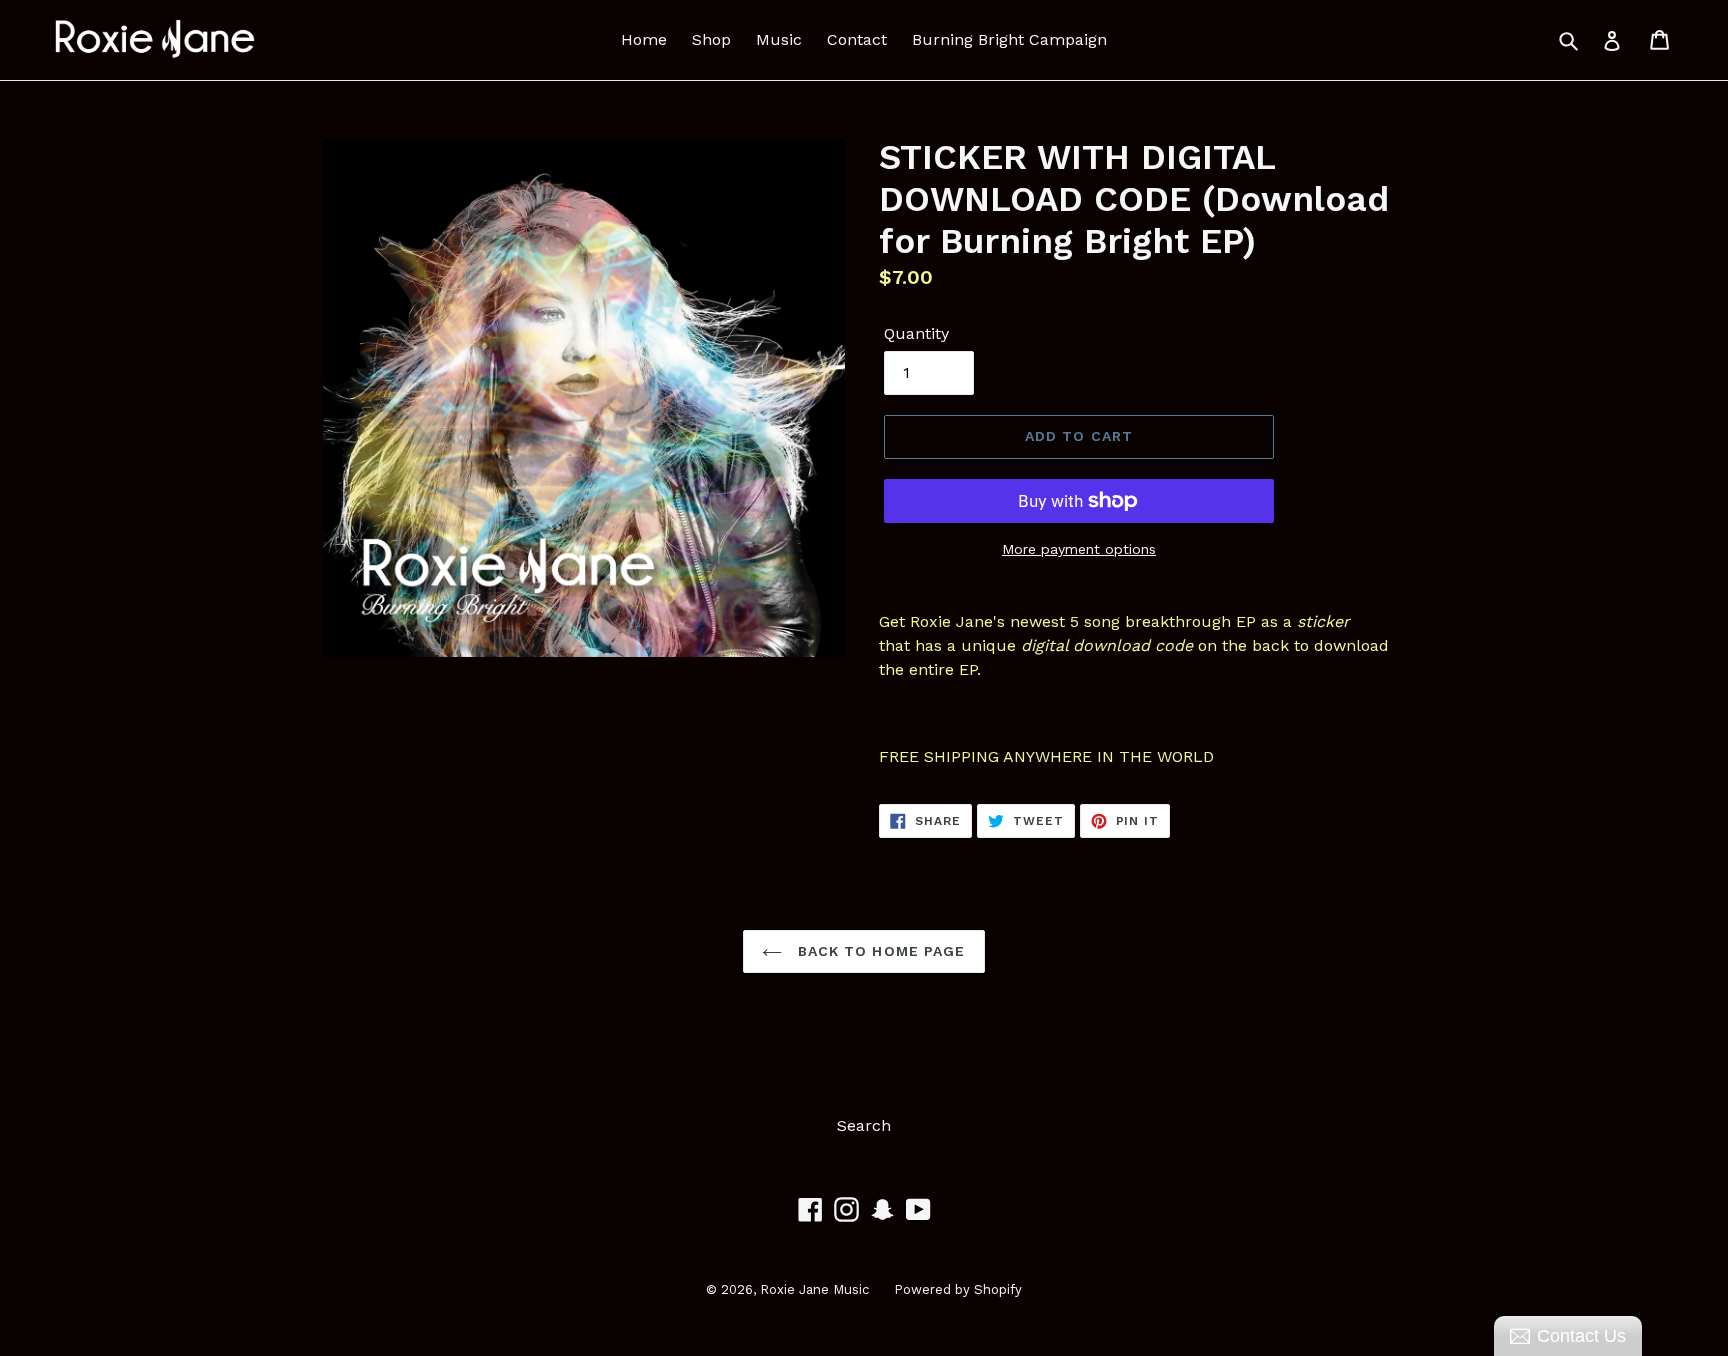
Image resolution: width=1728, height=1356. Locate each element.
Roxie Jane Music (814, 1289)
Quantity (916, 333)
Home (644, 39)
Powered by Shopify (958, 1289)
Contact (857, 39)
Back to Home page (878, 951)
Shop (711, 39)
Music (779, 39)
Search (864, 1125)
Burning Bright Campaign (1009, 39)
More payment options (1079, 549)
